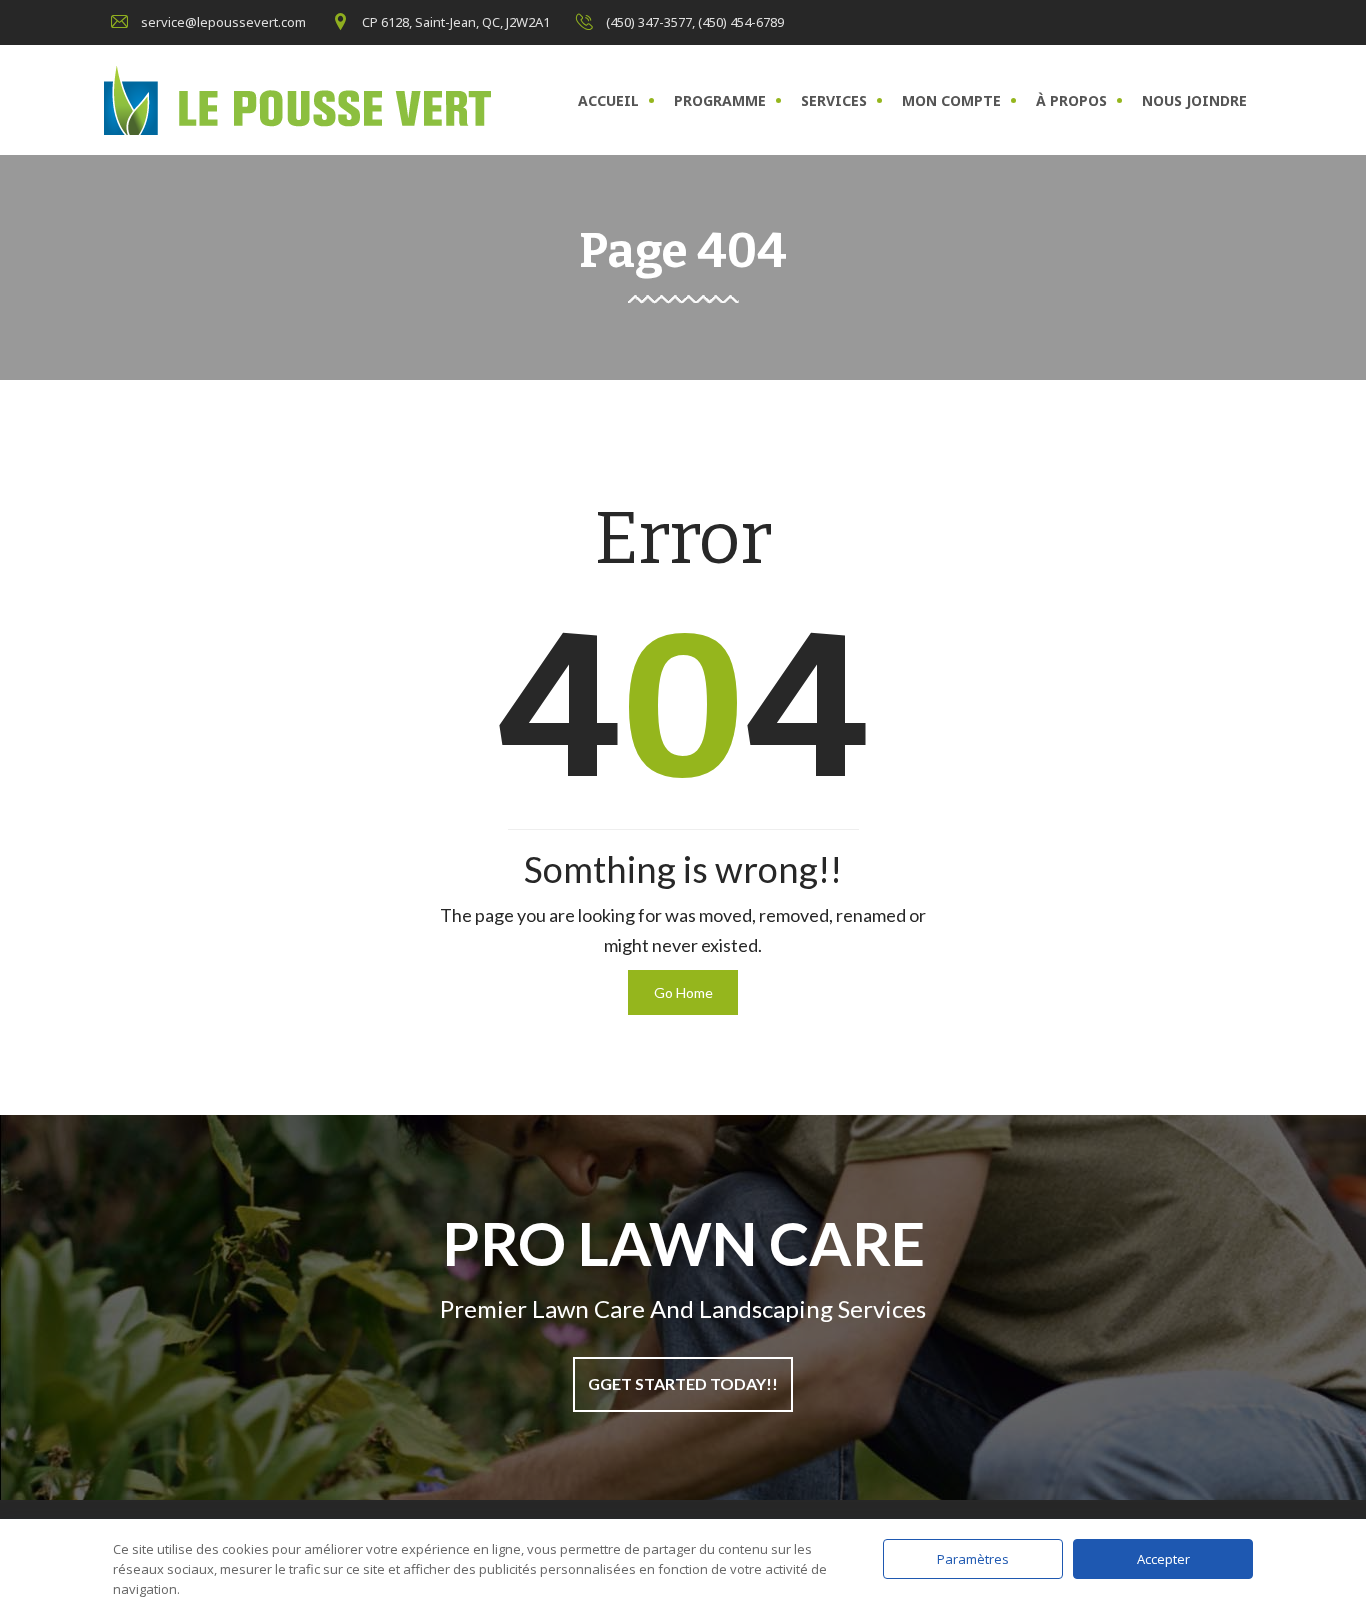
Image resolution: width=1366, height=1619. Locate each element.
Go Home (683, 992)
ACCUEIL (608, 100)
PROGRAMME (720, 100)
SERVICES (834, 100)
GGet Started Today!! (683, 1383)
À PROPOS (1071, 100)
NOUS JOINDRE (1194, 100)
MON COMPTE (951, 100)
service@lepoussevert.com (223, 22)
